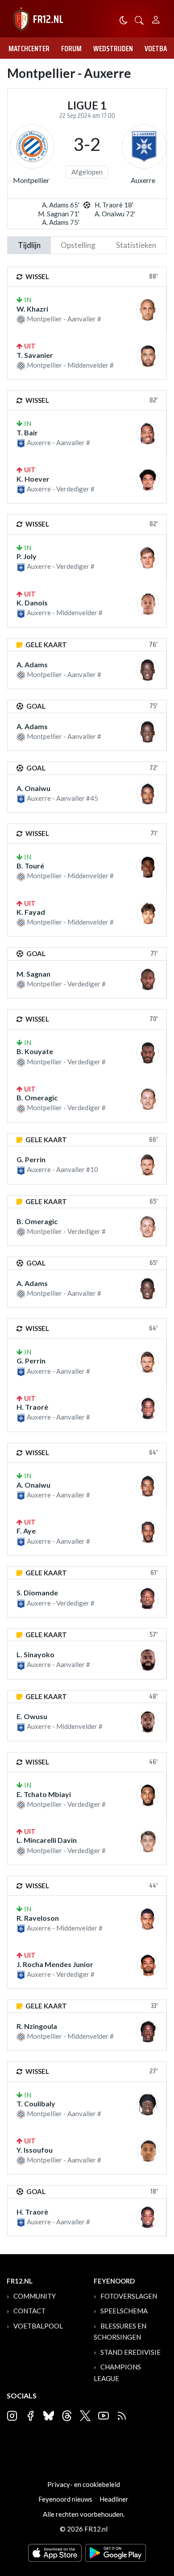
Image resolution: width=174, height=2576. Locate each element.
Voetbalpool (38, 2326)
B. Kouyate (35, 1051)
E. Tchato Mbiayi (44, 1794)
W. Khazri (32, 309)
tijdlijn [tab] (29, 245)
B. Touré (30, 866)
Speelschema (124, 2311)
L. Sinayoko (35, 1654)
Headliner (114, 2499)
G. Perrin (31, 1159)
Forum (71, 49)
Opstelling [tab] (78, 245)
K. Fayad (31, 912)
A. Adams (32, 664)
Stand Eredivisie (130, 2352)
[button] (139, 19)
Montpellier (31, 180)
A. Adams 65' (61, 205)
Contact (29, 2311)
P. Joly (27, 556)
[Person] (156, 18)
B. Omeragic (37, 1097)
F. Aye (26, 1531)
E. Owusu (32, 1716)
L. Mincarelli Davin (47, 1840)
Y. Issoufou (35, 2150)
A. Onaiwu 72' (115, 214)
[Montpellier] (32, 146)
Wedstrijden (113, 49)
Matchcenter (29, 49)
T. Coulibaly (36, 2103)
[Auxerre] (144, 146)
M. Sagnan (33, 974)
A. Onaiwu (33, 788)
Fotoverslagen (129, 2296)
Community (35, 2296)
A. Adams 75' (61, 222)
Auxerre (143, 180)
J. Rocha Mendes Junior (55, 1964)
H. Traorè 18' (114, 205)
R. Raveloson (38, 1918)
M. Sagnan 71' (59, 214)
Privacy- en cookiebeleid (84, 2484)
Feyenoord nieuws (65, 2499)
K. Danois (32, 602)
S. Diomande (37, 1592)
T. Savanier (35, 355)
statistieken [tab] (136, 245)
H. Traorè (32, 1407)
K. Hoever (33, 479)
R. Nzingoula (37, 2026)
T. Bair (27, 432)
